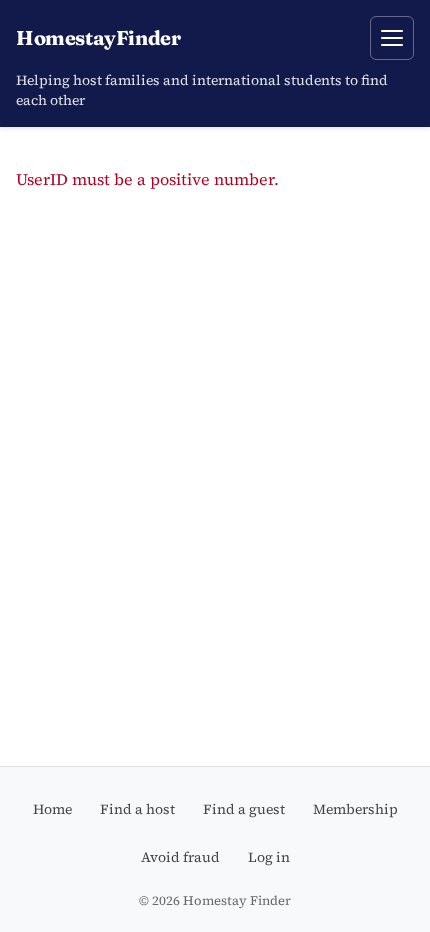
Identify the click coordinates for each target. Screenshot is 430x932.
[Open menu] (392, 38)
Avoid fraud (180, 857)
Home (52, 809)
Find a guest (244, 809)
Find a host (137, 809)
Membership (355, 809)
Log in (269, 857)
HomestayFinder (98, 37)
